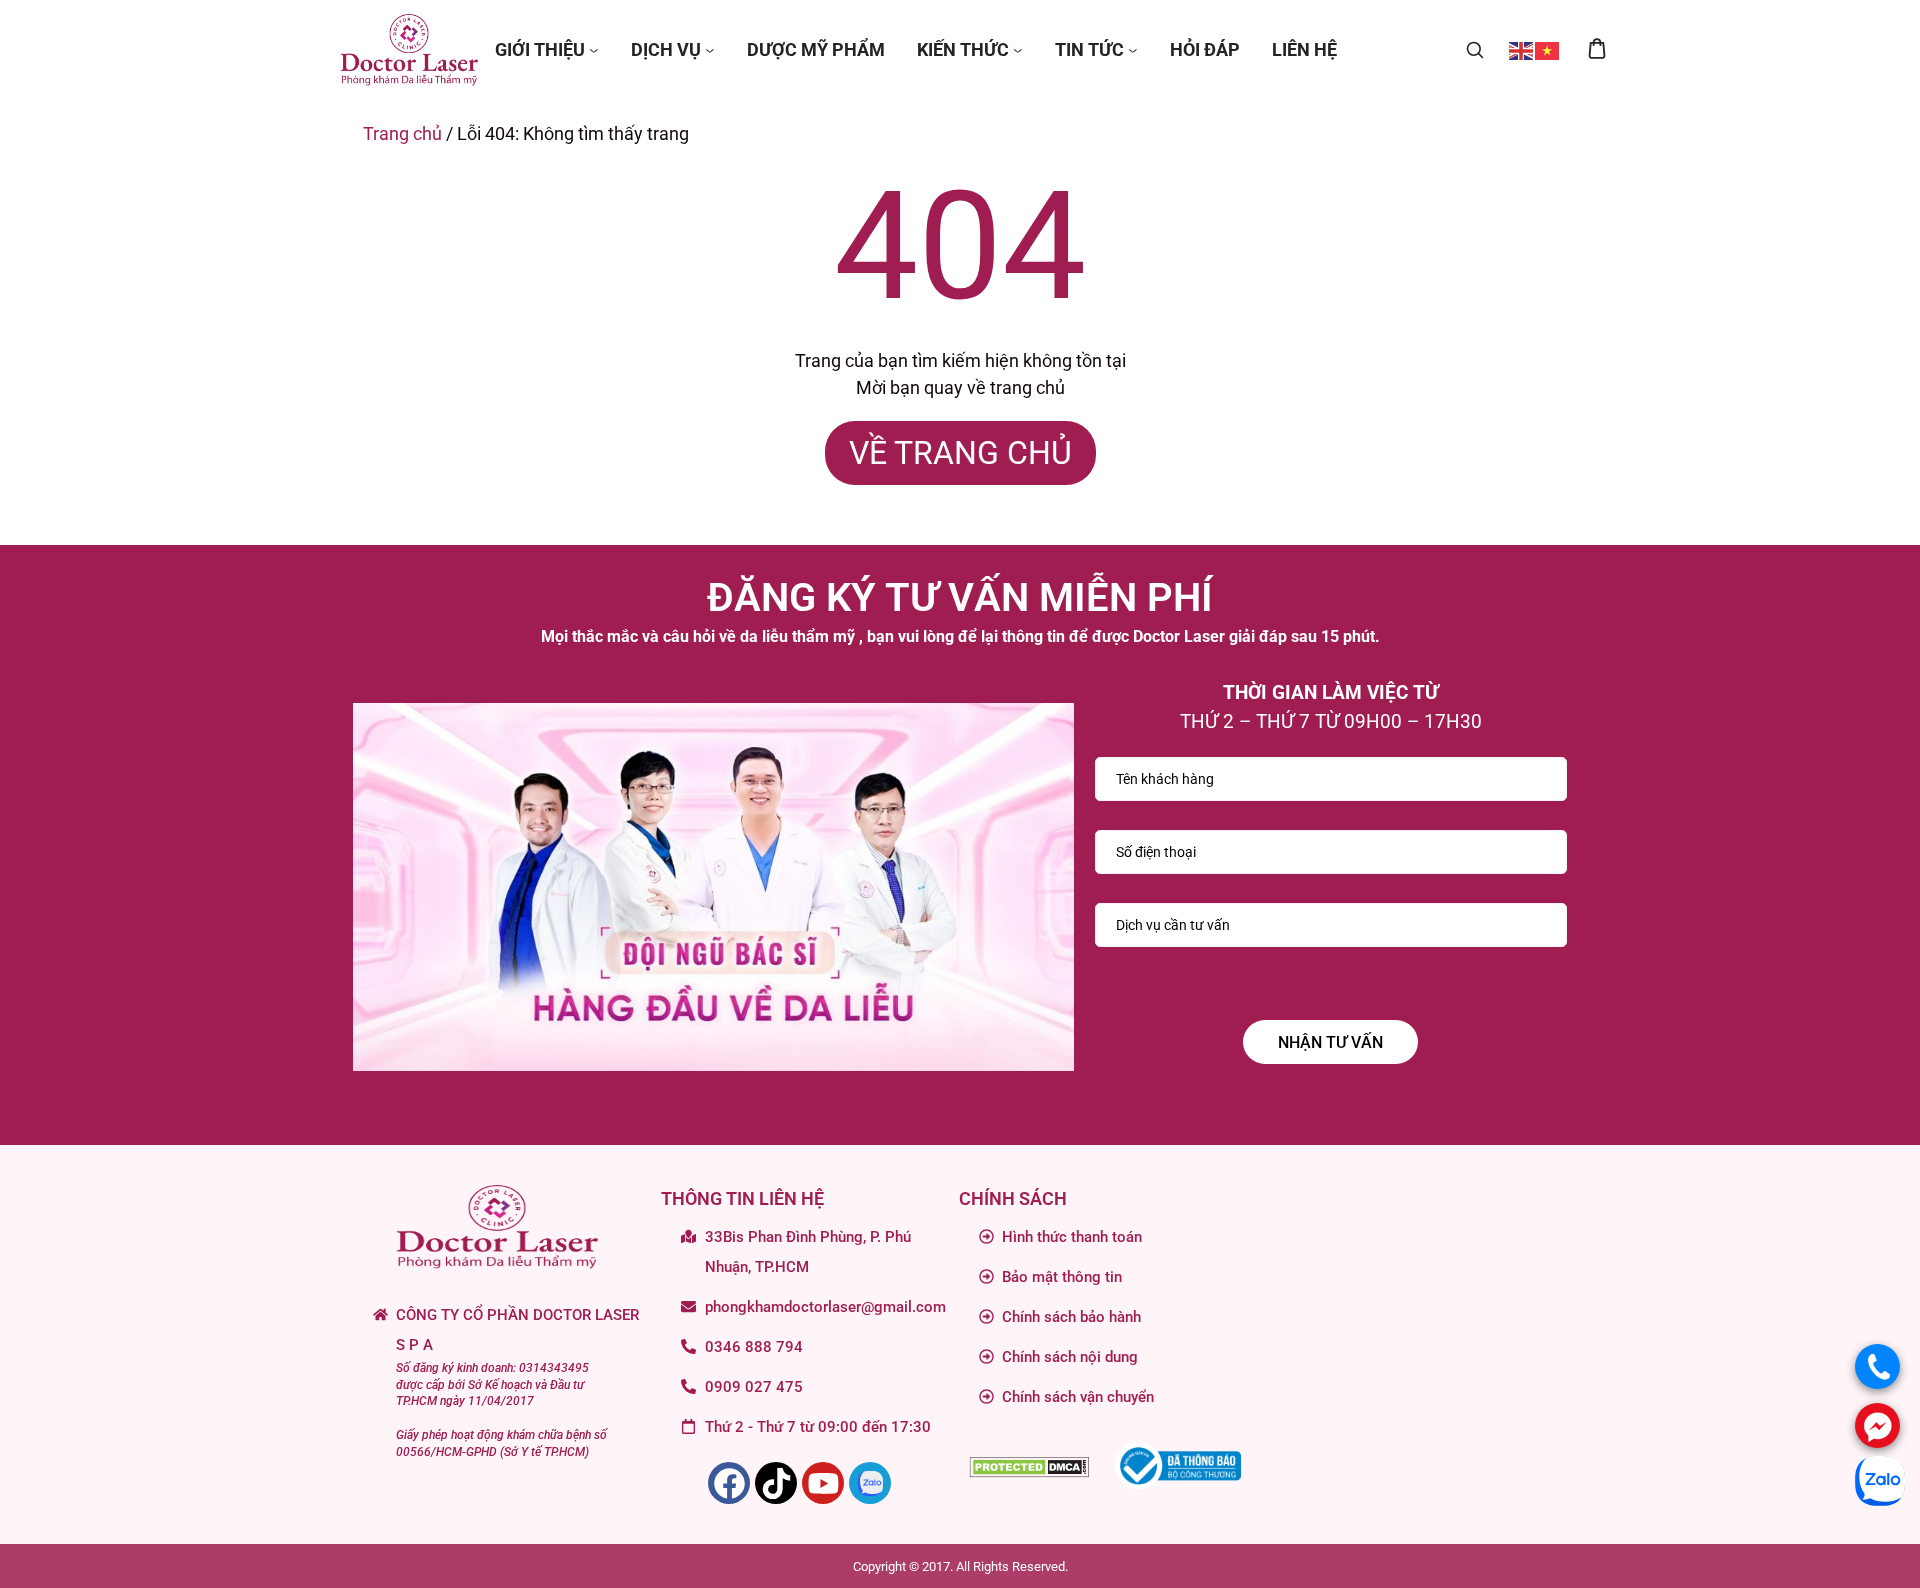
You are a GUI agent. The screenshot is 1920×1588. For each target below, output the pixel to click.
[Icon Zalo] (870, 1483)
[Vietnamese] (1548, 49)
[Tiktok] (776, 1483)
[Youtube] (823, 1483)
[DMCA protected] (1029, 1465)
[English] (1522, 49)
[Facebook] (729, 1483)
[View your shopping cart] (1597, 50)
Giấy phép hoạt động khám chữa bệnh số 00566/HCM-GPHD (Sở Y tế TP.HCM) (501, 1443)
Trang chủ (402, 133)
